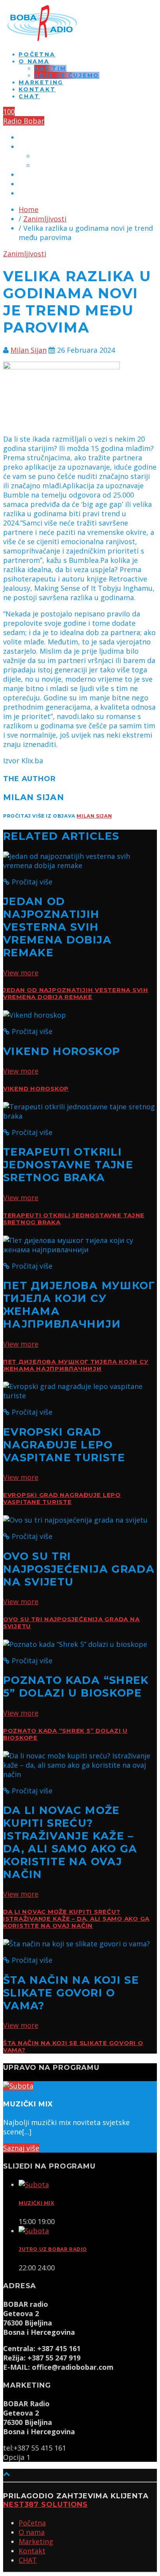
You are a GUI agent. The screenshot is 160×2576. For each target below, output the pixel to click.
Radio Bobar (24, 121)
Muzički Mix (37, 2203)
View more (21, 973)
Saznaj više (21, 2148)
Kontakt (37, 89)
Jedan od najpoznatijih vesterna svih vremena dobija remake (76, 994)
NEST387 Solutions (45, 2505)
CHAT (29, 96)
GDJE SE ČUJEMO (67, 75)
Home (29, 209)
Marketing (41, 82)
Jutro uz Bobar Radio (53, 2249)
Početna (37, 54)
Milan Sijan (29, 350)
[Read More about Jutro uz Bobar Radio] (34, 2231)
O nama (34, 61)
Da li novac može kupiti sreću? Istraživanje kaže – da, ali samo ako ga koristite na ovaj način (76, 1919)
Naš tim (50, 68)
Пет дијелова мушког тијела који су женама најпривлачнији (76, 1365)
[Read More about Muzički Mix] (34, 2184)
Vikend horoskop (36, 1089)
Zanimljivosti (45, 219)
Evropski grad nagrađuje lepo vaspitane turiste (62, 1499)
